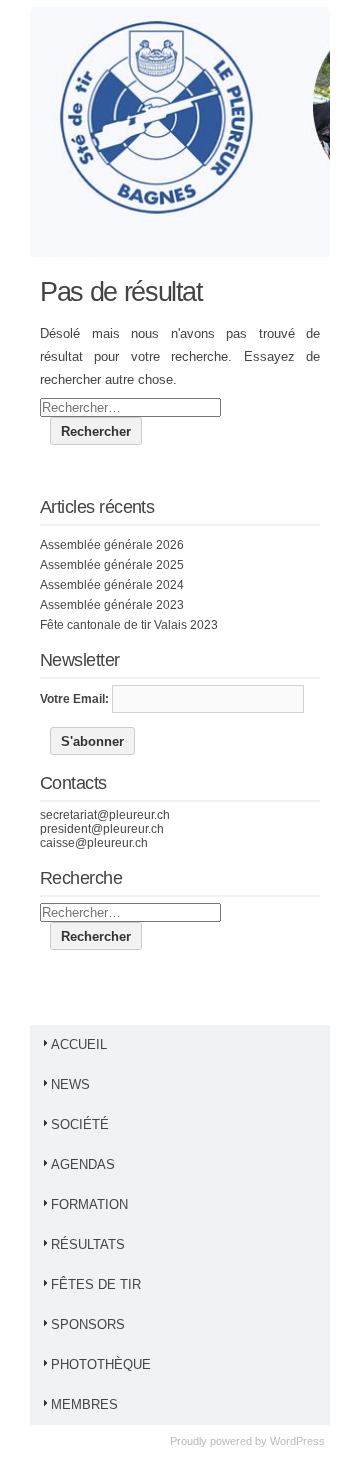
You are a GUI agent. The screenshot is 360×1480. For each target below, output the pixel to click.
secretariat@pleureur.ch (105, 815)
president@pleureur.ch (102, 829)
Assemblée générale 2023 (112, 605)
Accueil (79, 1044)
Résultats (88, 1244)
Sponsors (88, 1324)
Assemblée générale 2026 (112, 545)
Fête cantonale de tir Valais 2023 (129, 625)
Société (80, 1124)
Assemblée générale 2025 (112, 565)
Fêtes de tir (96, 1284)
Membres (84, 1404)
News (70, 1084)
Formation (89, 1204)
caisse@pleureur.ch (94, 843)
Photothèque (101, 1364)
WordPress (297, 1441)
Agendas (83, 1164)
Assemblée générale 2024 (112, 585)
